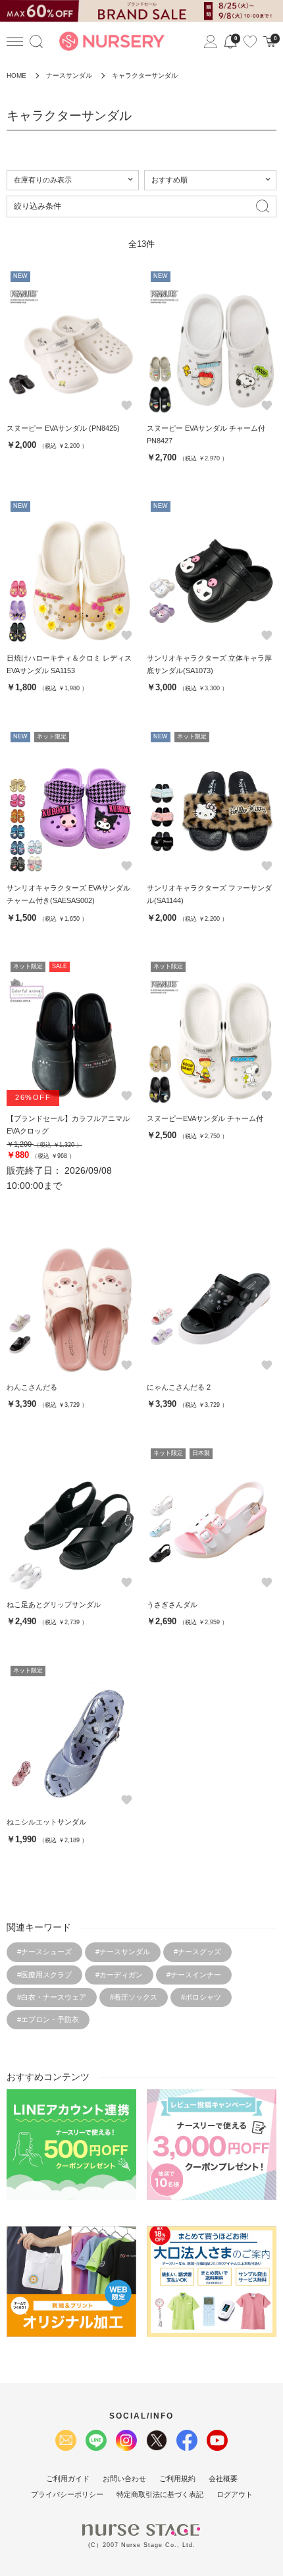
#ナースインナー (194, 1975)
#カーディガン (119, 1975)
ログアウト (235, 2494)
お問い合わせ (124, 2479)
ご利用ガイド (68, 2479)
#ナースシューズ (44, 1952)
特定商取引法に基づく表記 (160, 2494)
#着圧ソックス (134, 1997)
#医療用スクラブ (44, 1975)
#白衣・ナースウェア (52, 1997)
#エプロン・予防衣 (48, 2019)
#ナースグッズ (197, 1952)
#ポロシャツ (201, 1997)
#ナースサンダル (123, 1952)
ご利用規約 (177, 2479)
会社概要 (223, 2479)
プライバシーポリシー (67, 2494)
